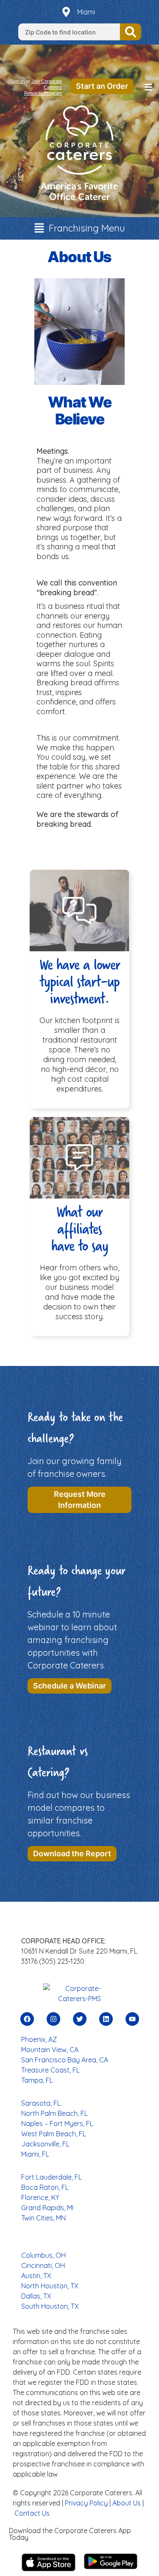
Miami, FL (35, 2154)
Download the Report (72, 1854)
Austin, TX (36, 2276)
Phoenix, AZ (39, 2039)
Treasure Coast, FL (50, 2070)
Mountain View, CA (50, 2050)
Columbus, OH (43, 2255)
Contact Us (32, 2513)
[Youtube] (132, 2019)
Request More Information (80, 1500)
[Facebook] (27, 2019)
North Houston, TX (50, 2286)
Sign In (18, 81)
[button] (148, 88)
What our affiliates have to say (80, 1229)
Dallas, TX (36, 2296)
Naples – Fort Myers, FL (57, 2124)
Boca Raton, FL (45, 2187)
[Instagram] (53, 2019)
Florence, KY (40, 2197)
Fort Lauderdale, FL (52, 2177)
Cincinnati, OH (43, 2265)
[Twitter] (80, 2019)
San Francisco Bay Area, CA (65, 2060)
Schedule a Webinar (70, 1686)
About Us (127, 2503)
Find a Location (131, 32)
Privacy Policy (86, 2503)
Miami (86, 12)
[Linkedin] (106, 2019)
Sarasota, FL (41, 2103)
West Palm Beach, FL (54, 2134)
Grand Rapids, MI (47, 2208)
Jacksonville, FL (45, 2144)
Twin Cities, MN (43, 2218)
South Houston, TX (50, 2306)
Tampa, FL (37, 2080)
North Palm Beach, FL (54, 2113)
